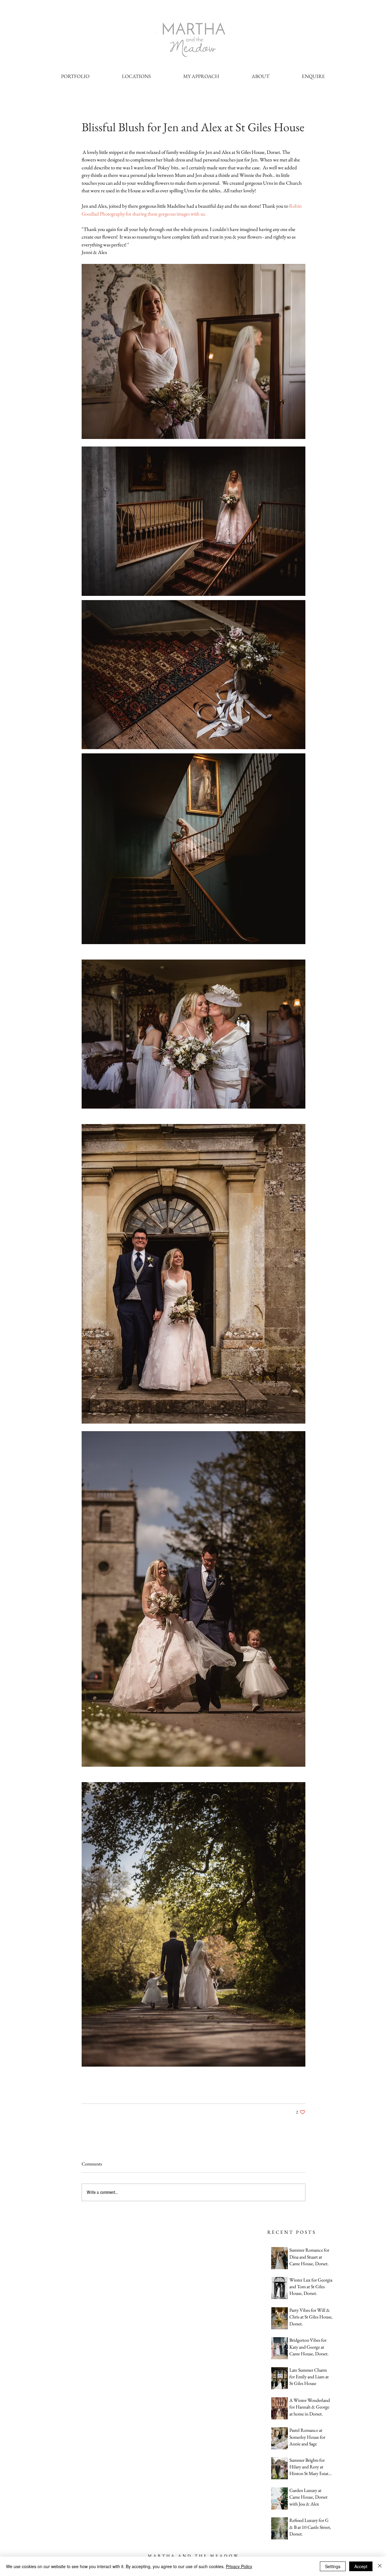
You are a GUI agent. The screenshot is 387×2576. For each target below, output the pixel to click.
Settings (333, 2566)
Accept (361, 2566)
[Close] (380, 2566)
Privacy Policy (239, 2566)
